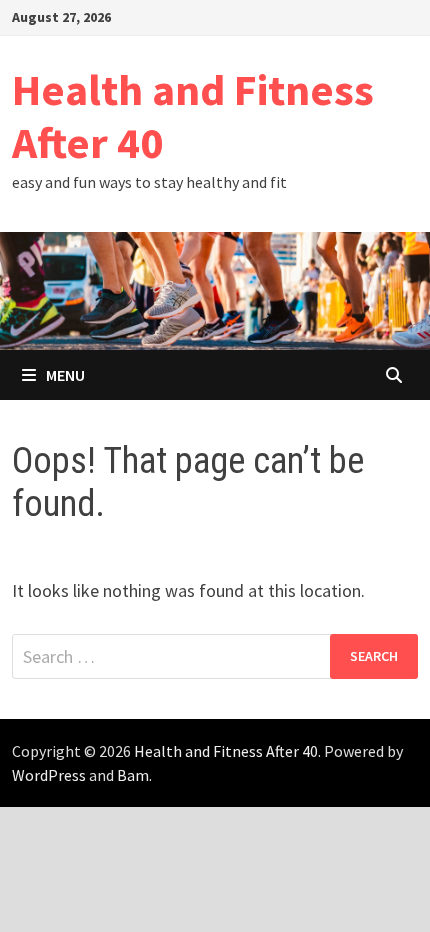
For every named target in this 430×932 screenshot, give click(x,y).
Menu (65, 375)
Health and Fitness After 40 (193, 116)
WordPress (49, 775)
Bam (133, 775)
